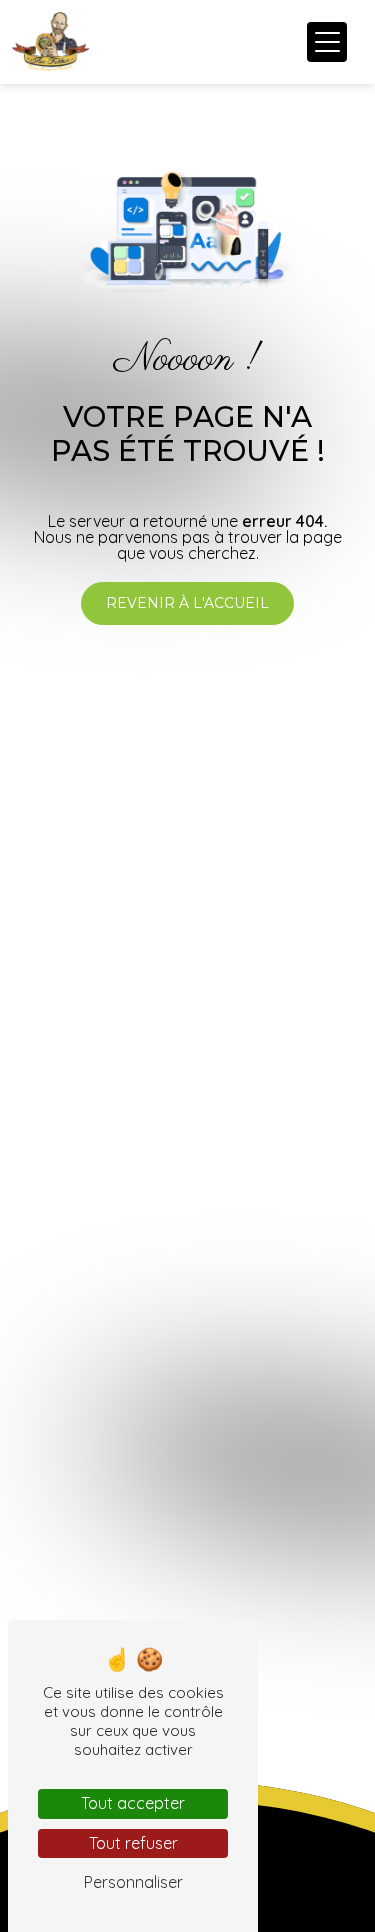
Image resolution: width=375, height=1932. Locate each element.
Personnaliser (133, 1882)
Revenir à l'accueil (187, 603)
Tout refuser (133, 1843)
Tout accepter (133, 1803)
